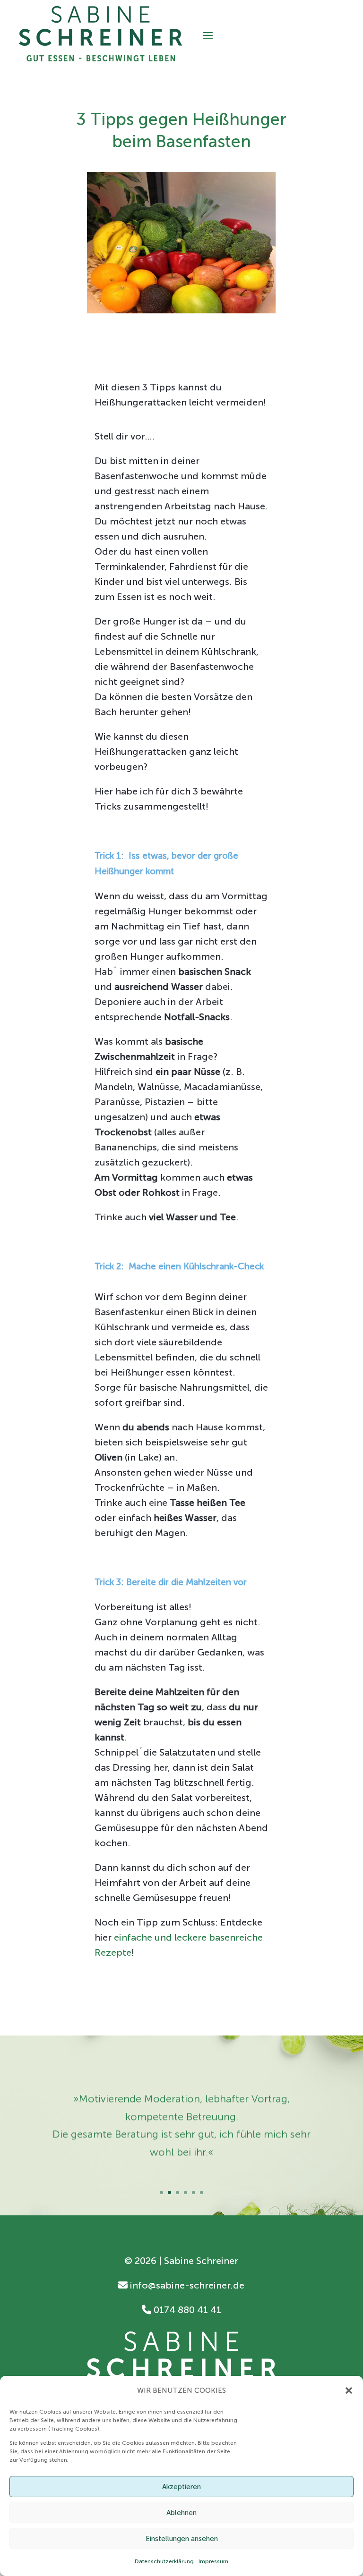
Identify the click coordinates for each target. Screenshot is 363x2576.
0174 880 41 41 (186, 2310)
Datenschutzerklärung (164, 2561)
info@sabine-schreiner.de (186, 2285)
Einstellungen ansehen (182, 2539)
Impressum (213, 2561)
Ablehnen (181, 2513)
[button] (349, 2390)
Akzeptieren (181, 2487)
